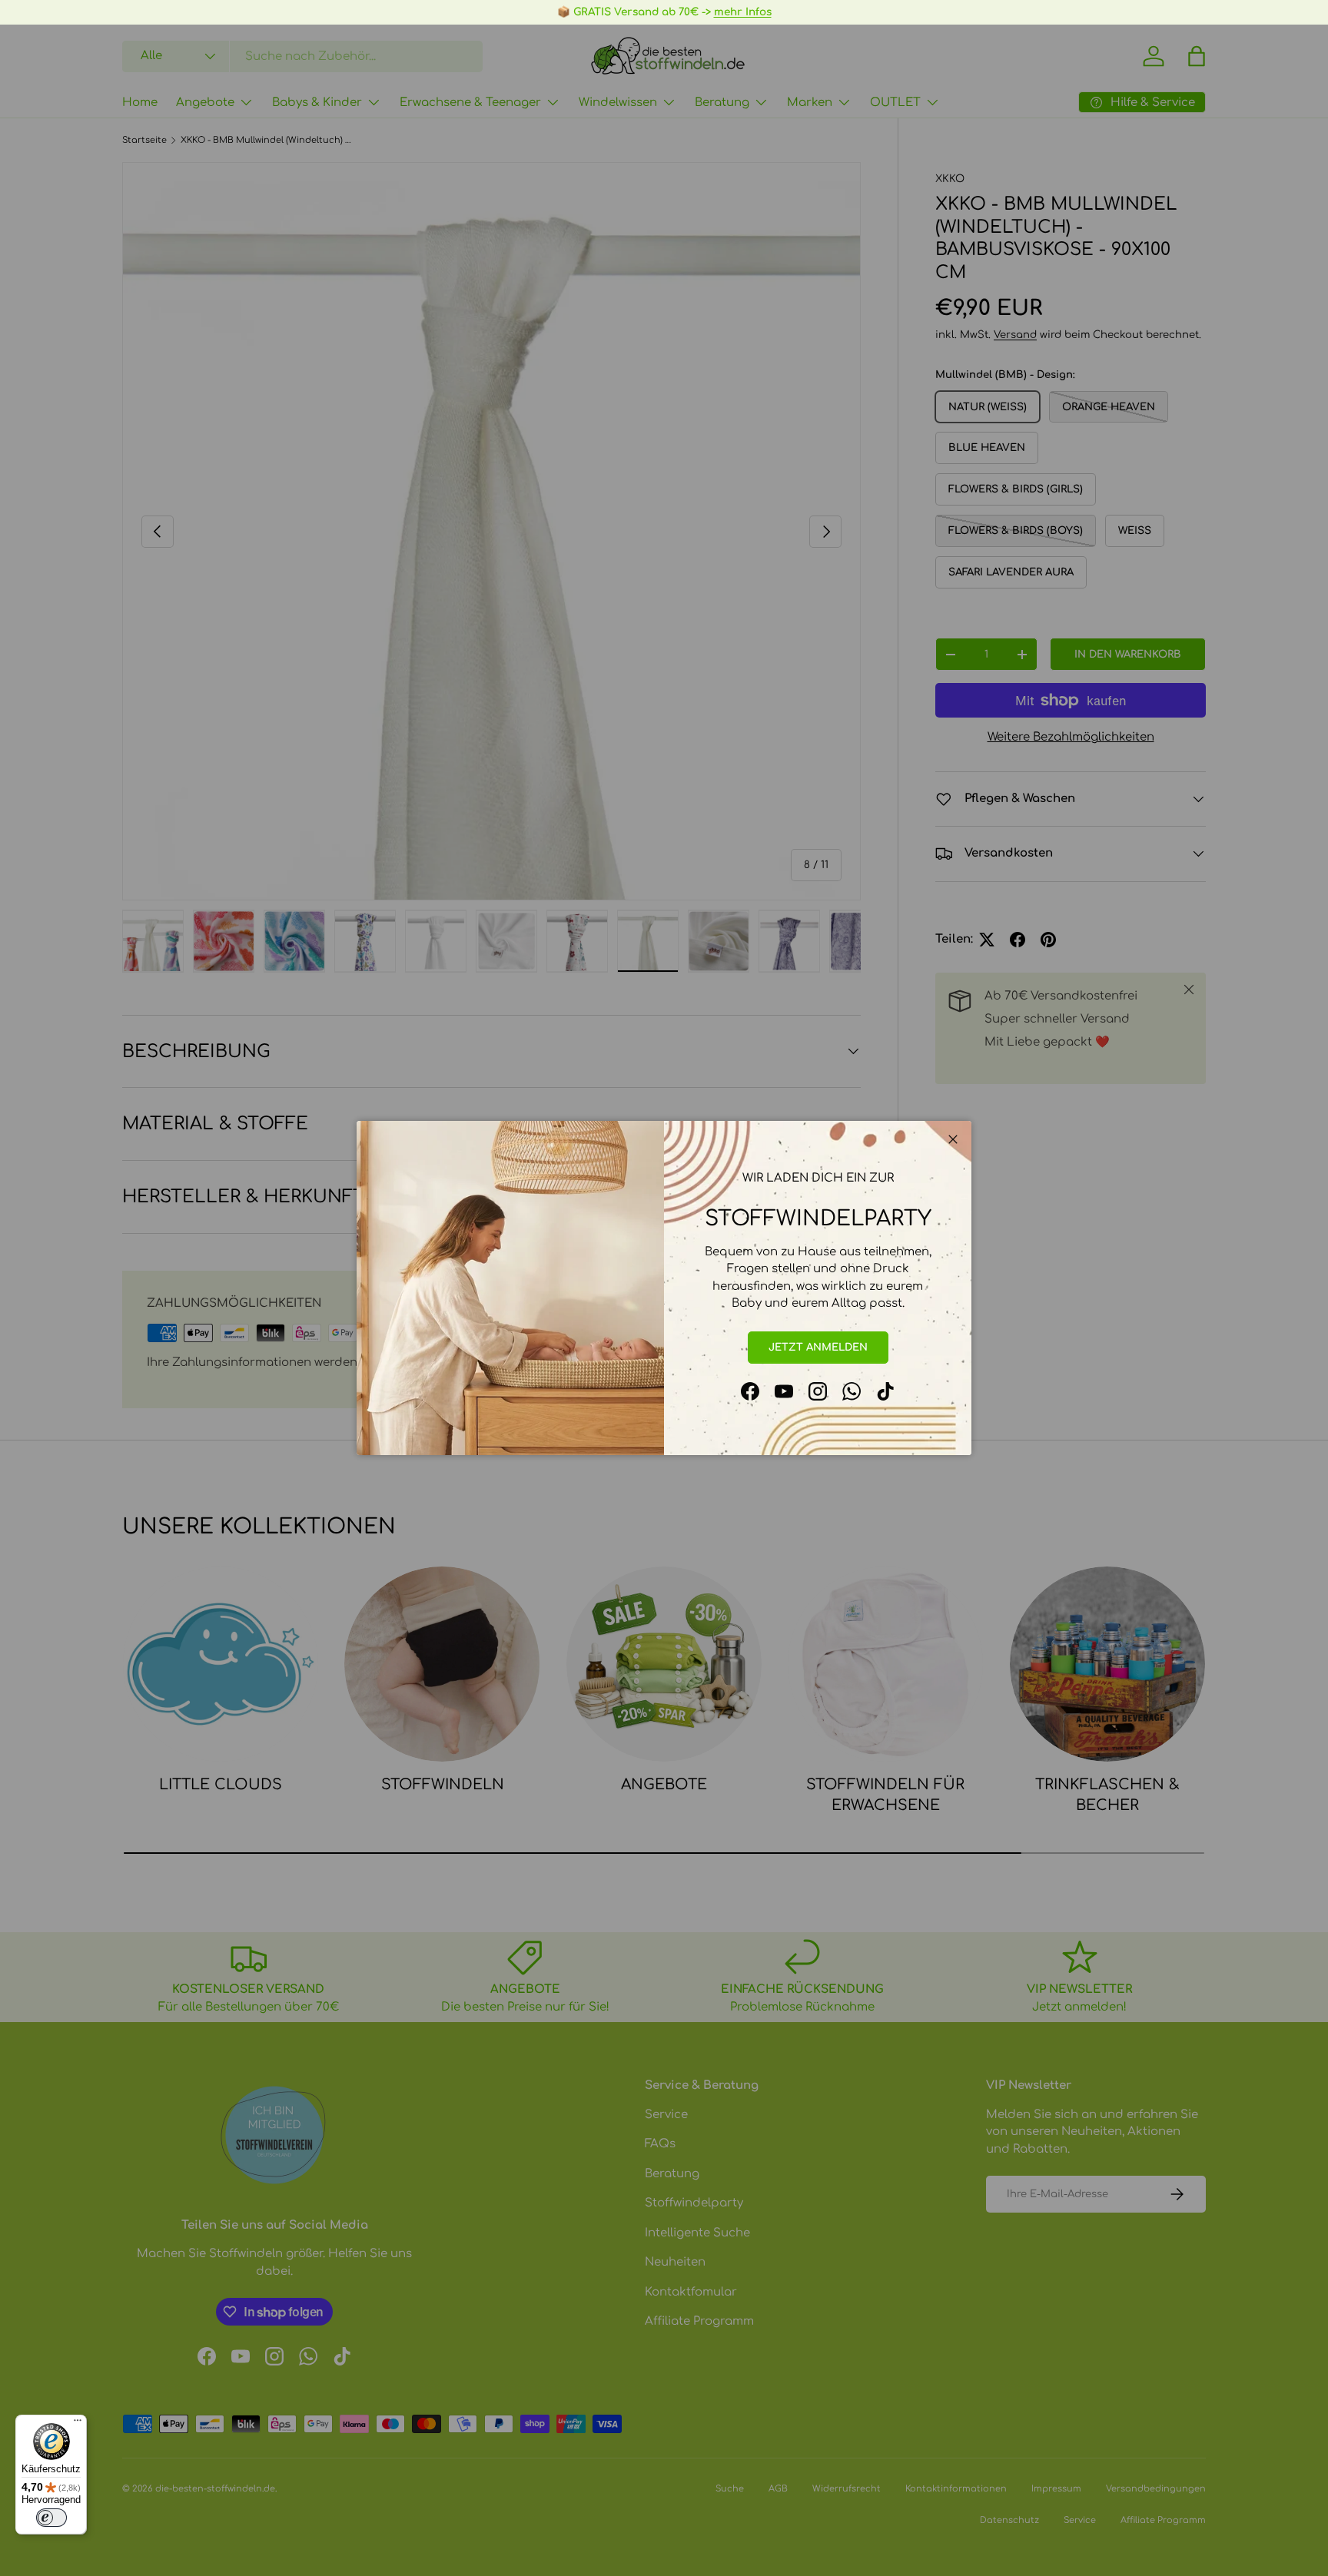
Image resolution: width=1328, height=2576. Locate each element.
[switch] (51, 2518)
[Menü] (78, 2424)
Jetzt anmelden (818, 1347)
